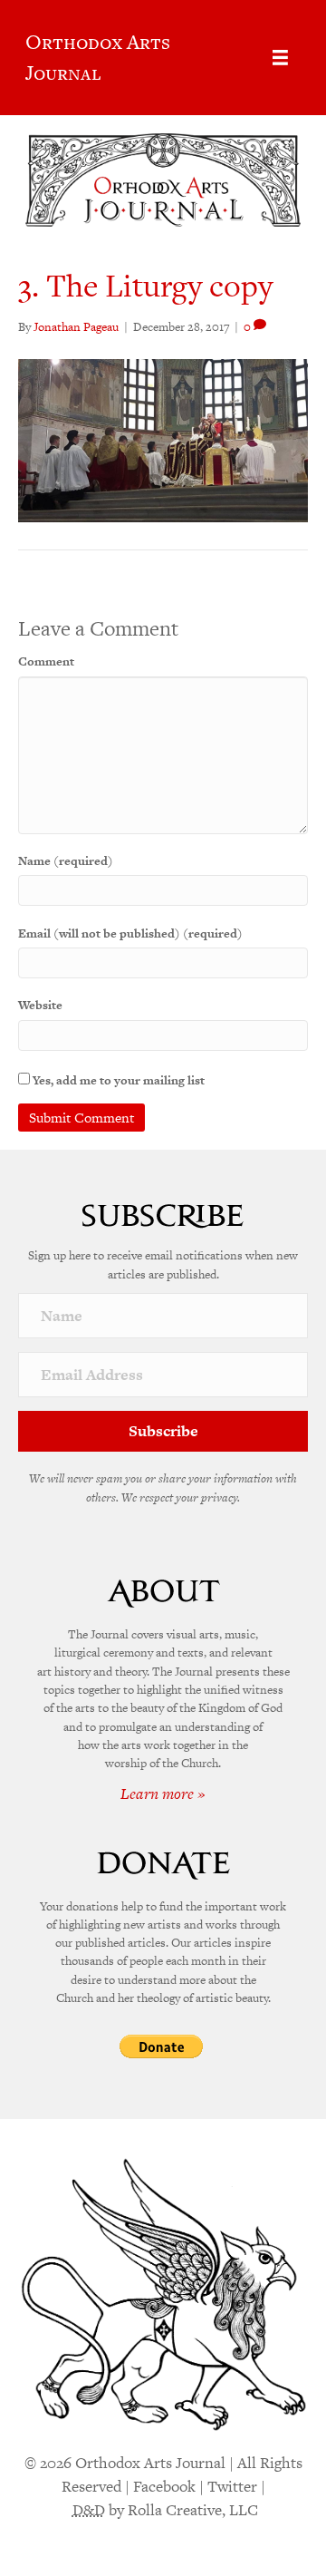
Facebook (164, 2486)
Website (40, 1005)
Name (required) (66, 861)
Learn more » (163, 1793)
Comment (46, 661)
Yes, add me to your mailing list (117, 1080)
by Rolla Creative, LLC (165, 2510)
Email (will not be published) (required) (130, 933)
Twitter (232, 2486)
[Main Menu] (280, 58)
